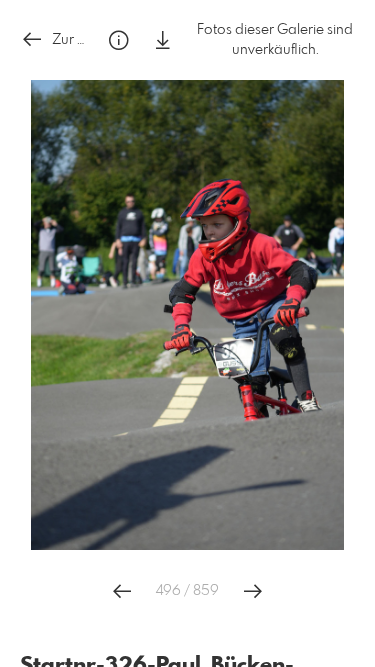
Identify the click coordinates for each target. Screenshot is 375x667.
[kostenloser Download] (163, 40)
